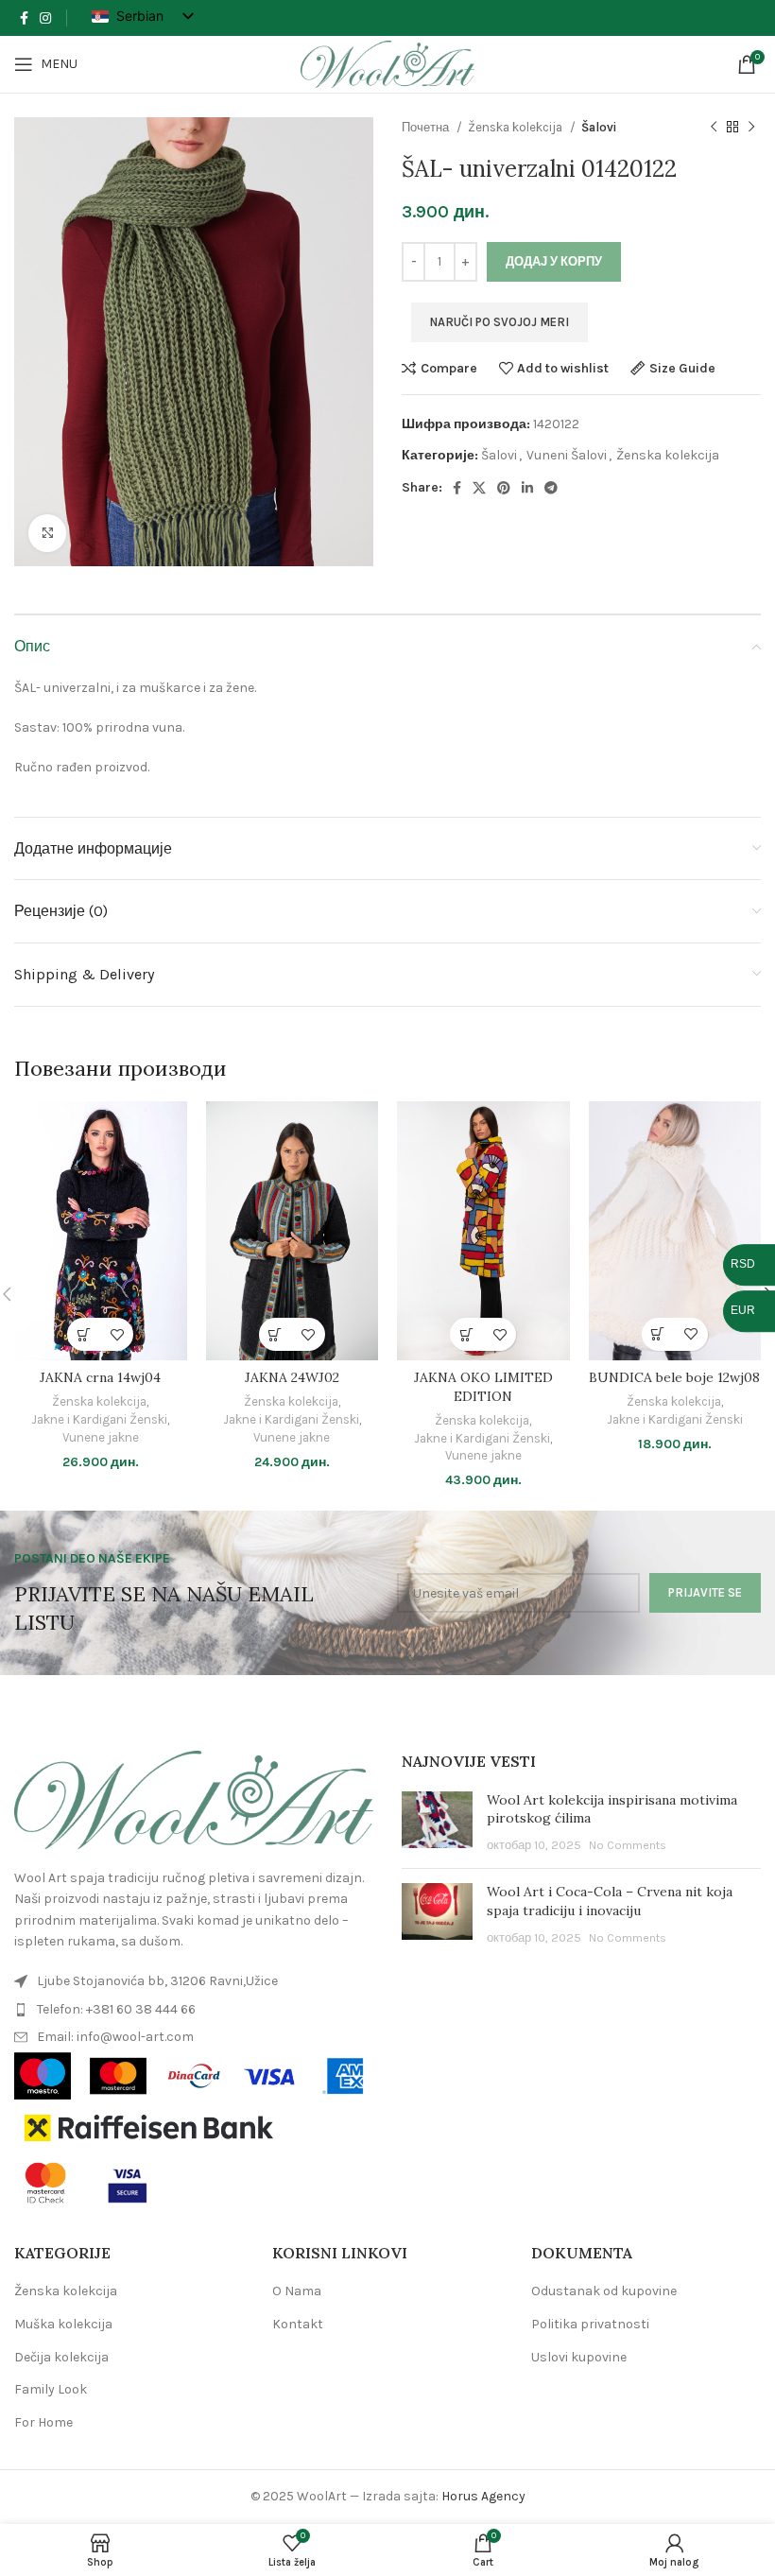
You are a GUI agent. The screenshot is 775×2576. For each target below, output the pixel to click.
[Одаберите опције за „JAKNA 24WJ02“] (276, 1334)
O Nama (297, 2291)
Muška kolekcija (63, 2324)
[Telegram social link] (551, 488)
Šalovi (599, 127)
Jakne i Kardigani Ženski (99, 1419)
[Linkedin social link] (527, 488)
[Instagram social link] (45, 18)
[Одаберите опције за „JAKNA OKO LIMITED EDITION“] (466, 1334)
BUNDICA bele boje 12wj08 (674, 1377)
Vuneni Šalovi (567, 455)
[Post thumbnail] (437, 1823)
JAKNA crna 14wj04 (100, 1377)
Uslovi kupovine (579, 2357)
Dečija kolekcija (61, 2357)
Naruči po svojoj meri (499, 322)
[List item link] (194, 1981)
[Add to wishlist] (117, 1334)
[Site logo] (387, 63)
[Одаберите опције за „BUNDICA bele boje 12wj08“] (658, 1334)
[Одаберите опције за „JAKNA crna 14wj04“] (84, 1334)
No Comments (628, 1845)
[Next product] (751, 128)
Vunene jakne (101, 1437)
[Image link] (194, 1798)
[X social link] (479, 488)
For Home (43, 2422)
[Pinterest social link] (504, 488)
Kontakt (298, 2324)
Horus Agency (483, 2496)
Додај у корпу (554, 261)
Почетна (427, 127)
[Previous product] (714, 128)
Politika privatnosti (590, 2324)
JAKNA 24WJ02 (292, 1377)
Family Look (51, 2389)
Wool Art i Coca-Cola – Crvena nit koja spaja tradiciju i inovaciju (610, 1901)
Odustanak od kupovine (604, 2291)
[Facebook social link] (24, 18)
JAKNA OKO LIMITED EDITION (483, 1387)
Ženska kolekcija (517, 127)
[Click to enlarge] (47, 533)
